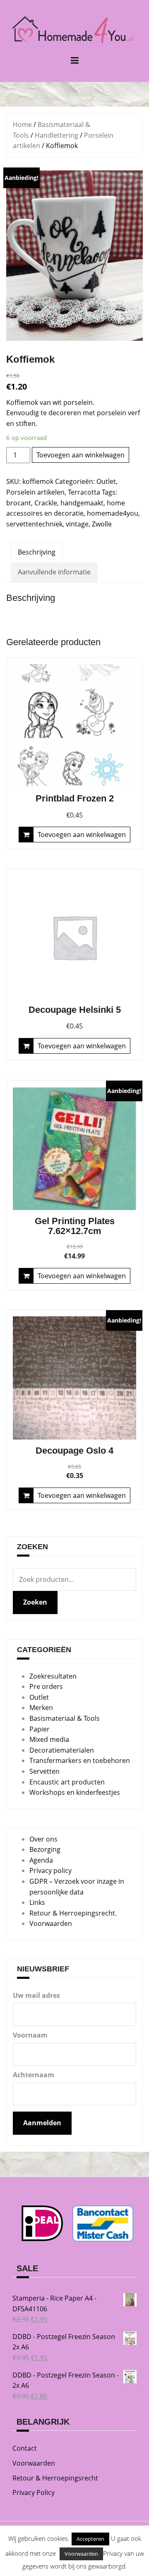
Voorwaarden (51, 1923)
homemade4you (113, 513)
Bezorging (45, 1849)
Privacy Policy (34, 2492)
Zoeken (35, 1602)
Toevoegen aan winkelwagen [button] (82, 835)
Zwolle (102, 524)
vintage (77, 524)
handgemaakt (82, 503)
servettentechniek (34, 524)
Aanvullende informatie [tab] (54, 572)
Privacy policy (50, 1870)
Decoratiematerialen (62, 1750)
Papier (40, 1729)
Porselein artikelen (35, 492)
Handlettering (56, 135)
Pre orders (46, 1686)
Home (22, 124)
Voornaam (30, 2035)
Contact (25, 2448)
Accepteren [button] (90, 2539)
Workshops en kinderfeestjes (75, 1792)
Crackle (46, 503)
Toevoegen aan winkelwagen (81, 455)
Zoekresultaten (53, 1676)
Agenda (41, 1860)
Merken (41, 1708)
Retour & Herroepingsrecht (55, 2478)
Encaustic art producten (67, 1782)
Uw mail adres (36, 1995)
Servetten (44, 1771)
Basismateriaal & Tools (65, 1718)
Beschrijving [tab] (37, 552)
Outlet (106, 481)
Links (37, 1902)
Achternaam (34, 2075)
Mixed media (49, 1739)
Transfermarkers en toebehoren (80, 1760)
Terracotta (84, 492)
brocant (19, 503)
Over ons (43, 1839)
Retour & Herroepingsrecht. (73, 1913)
